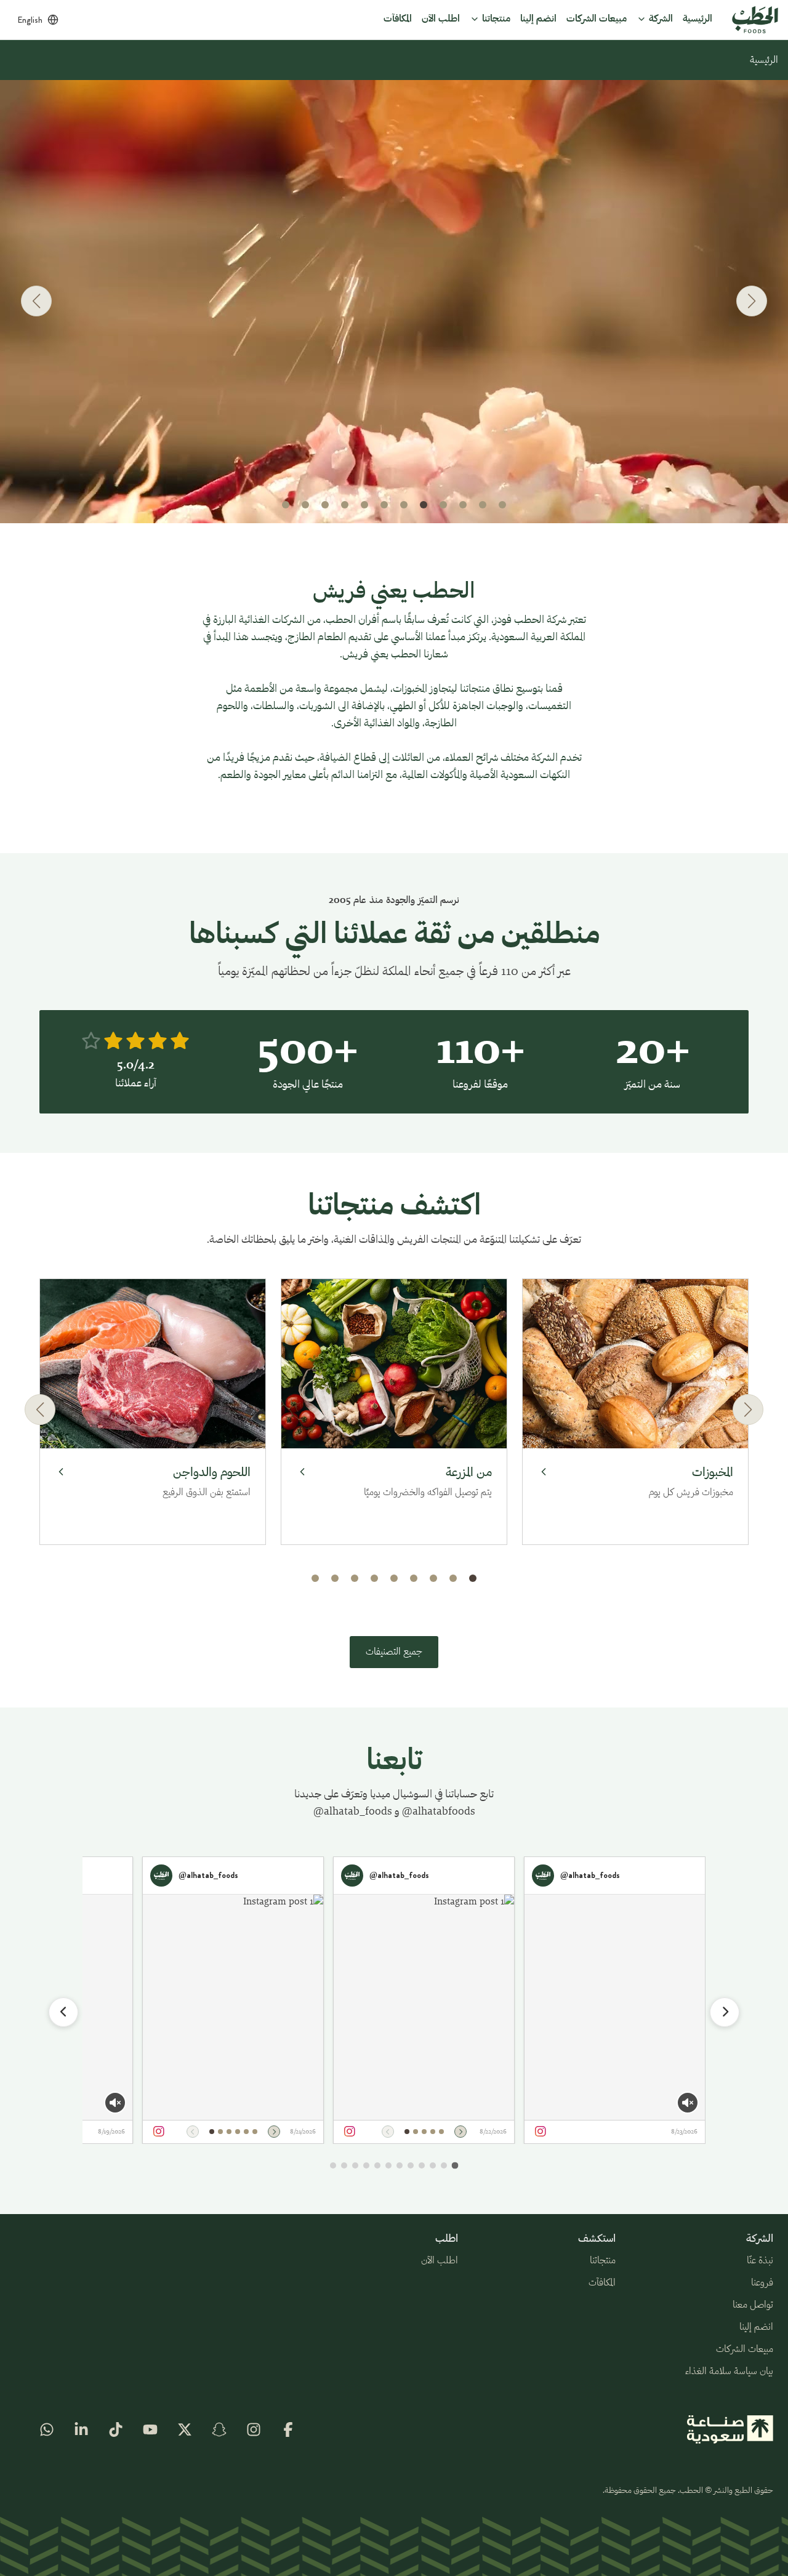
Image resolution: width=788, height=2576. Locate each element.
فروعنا (762, 2283)
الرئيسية (764, 60)
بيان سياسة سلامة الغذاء (729, 2372)
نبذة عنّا (760, 2261)
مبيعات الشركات (745, 2349)
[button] (502, 505)
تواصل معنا (753, 2305)
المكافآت (602, 2283)
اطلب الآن (440, 2261)
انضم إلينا (756, 2327)
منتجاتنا (603, 2261)
